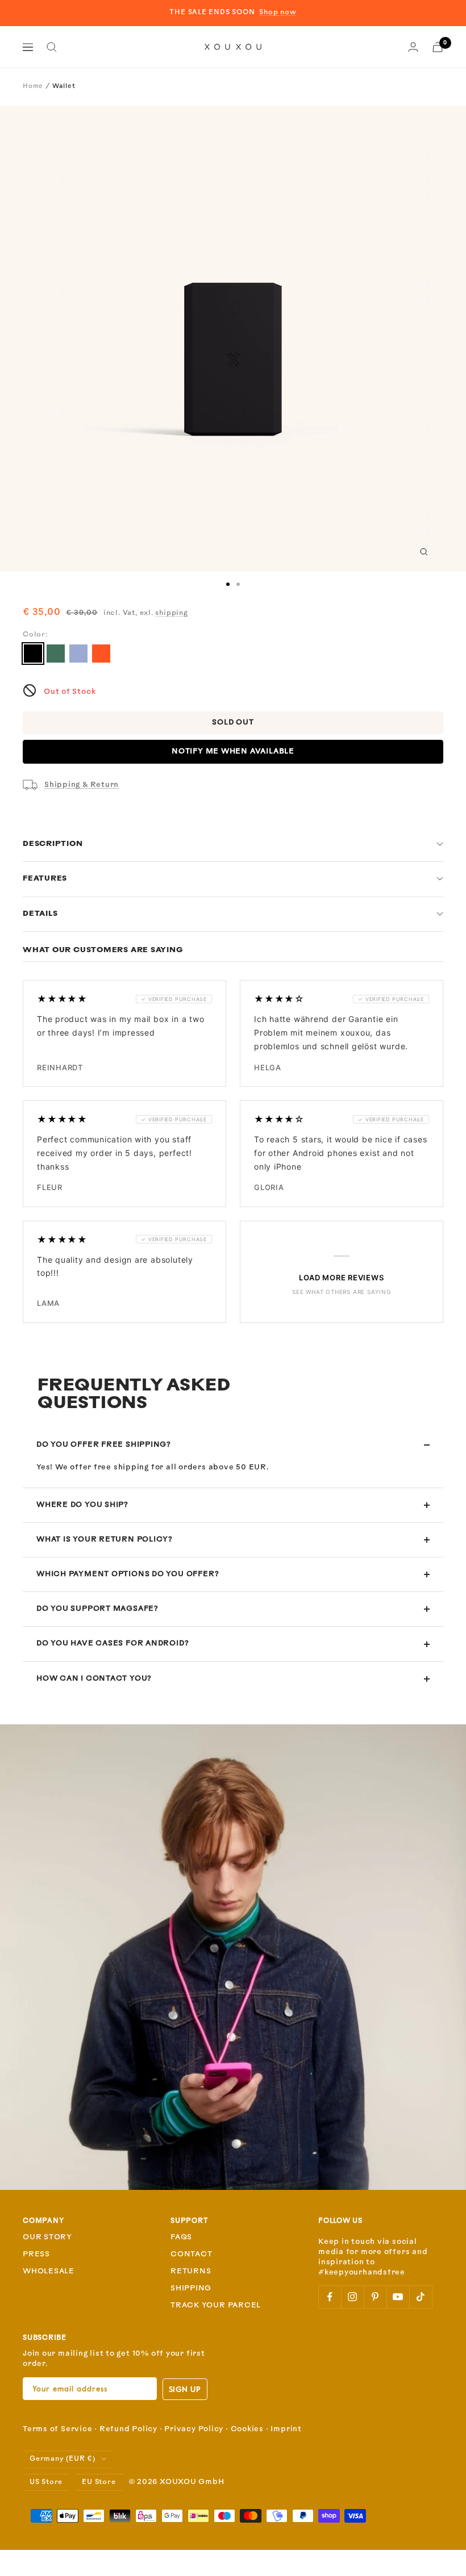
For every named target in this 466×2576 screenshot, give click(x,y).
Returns (191, 2271)
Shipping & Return (82, 785)
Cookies (247, 2429)
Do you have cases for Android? (113, 1643)
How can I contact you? (94, 1679)
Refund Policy (128, 2429)
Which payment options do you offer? (128, 1574)
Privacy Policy (194, 2429)
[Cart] (438, 47)
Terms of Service (57, 2429)
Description (53, 844)
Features (45, 879)
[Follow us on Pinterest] (375, 2297)
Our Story (47, 2237)
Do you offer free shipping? (104, 1445)
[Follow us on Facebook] (330, 2297)
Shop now (278, 12)
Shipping (191, 2288)
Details (40, 914)
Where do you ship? (82, 1505)
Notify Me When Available (233, 751)
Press (36, 2254)
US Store (46, 2482)
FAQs (181, 2237)
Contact (191, 2254)
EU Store (99, 2482)
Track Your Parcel (216, 2305)
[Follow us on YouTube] (398, 2297)
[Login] (413, 47)
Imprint (286, 2429)
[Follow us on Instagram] (352, 2297)
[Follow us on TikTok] (421, 2297)
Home (33, 87)
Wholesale (49, 2271)
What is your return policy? (105, 1540)
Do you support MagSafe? (97, 1609)
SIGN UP (185, 2389)
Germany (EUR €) (63, 2459)
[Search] (52, 47)
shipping (171, 613)
